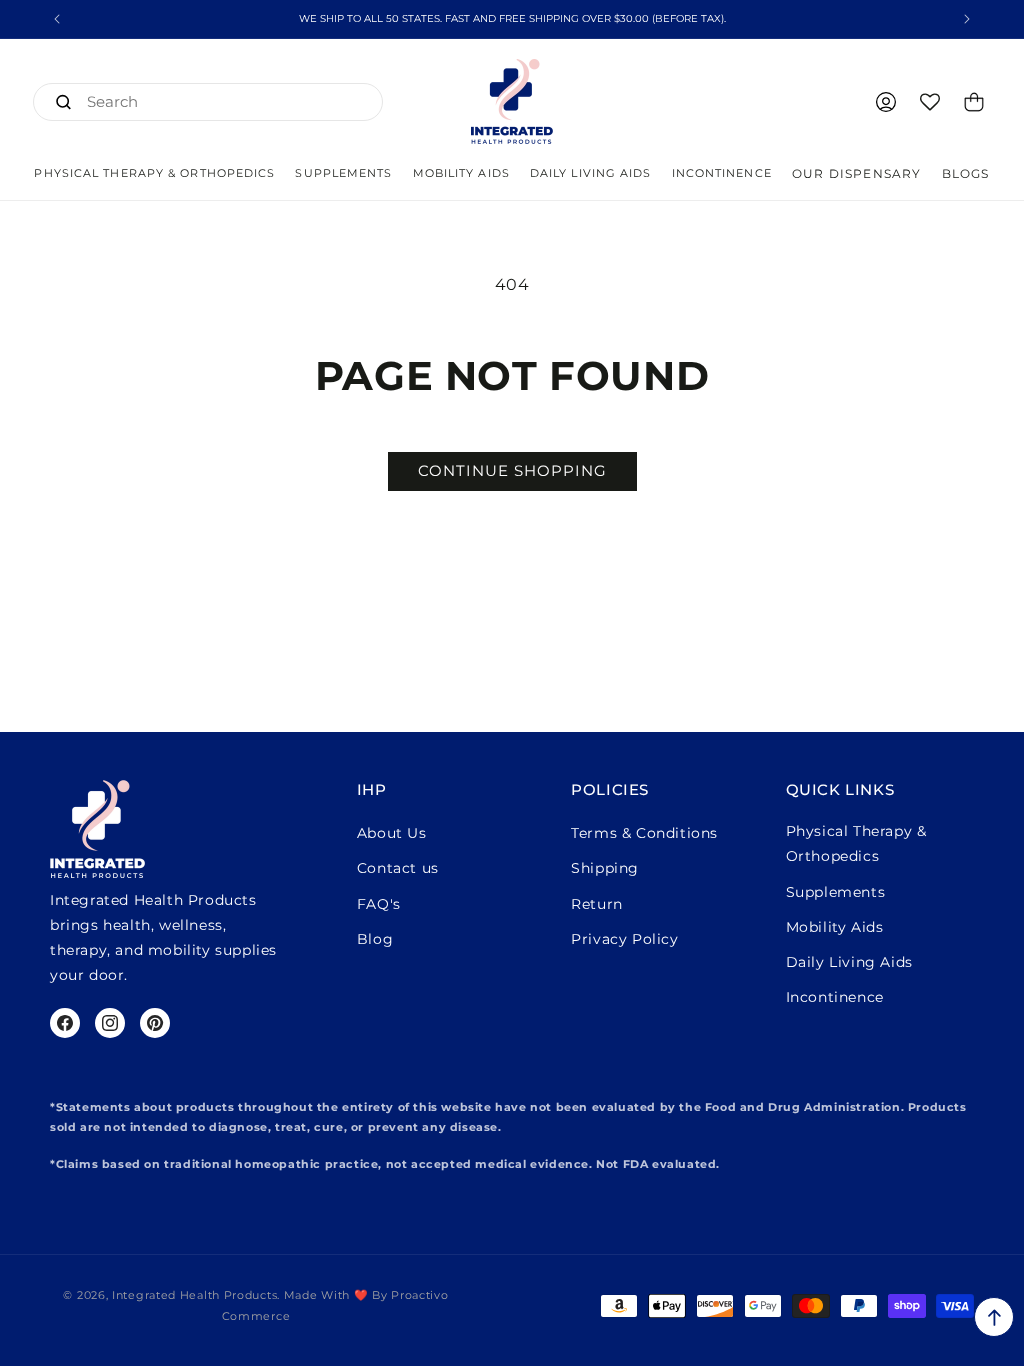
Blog (375, 939)
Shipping (605, 868)
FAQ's (379, 904)
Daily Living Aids (849, 962)
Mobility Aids (835, 927)
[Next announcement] (967, 19)
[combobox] (208, 102)
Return (597, 904)
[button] (154, 173)
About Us (392, 833)
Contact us (398, 868)
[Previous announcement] (57, 19)
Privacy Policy (624, 939)
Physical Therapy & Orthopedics (856, 843)
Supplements (836, 892)
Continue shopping (512, 470)
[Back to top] (994, 1317)
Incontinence (835, 997)
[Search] (63, 102)
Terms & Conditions (644, 833)
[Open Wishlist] (930, 102)
